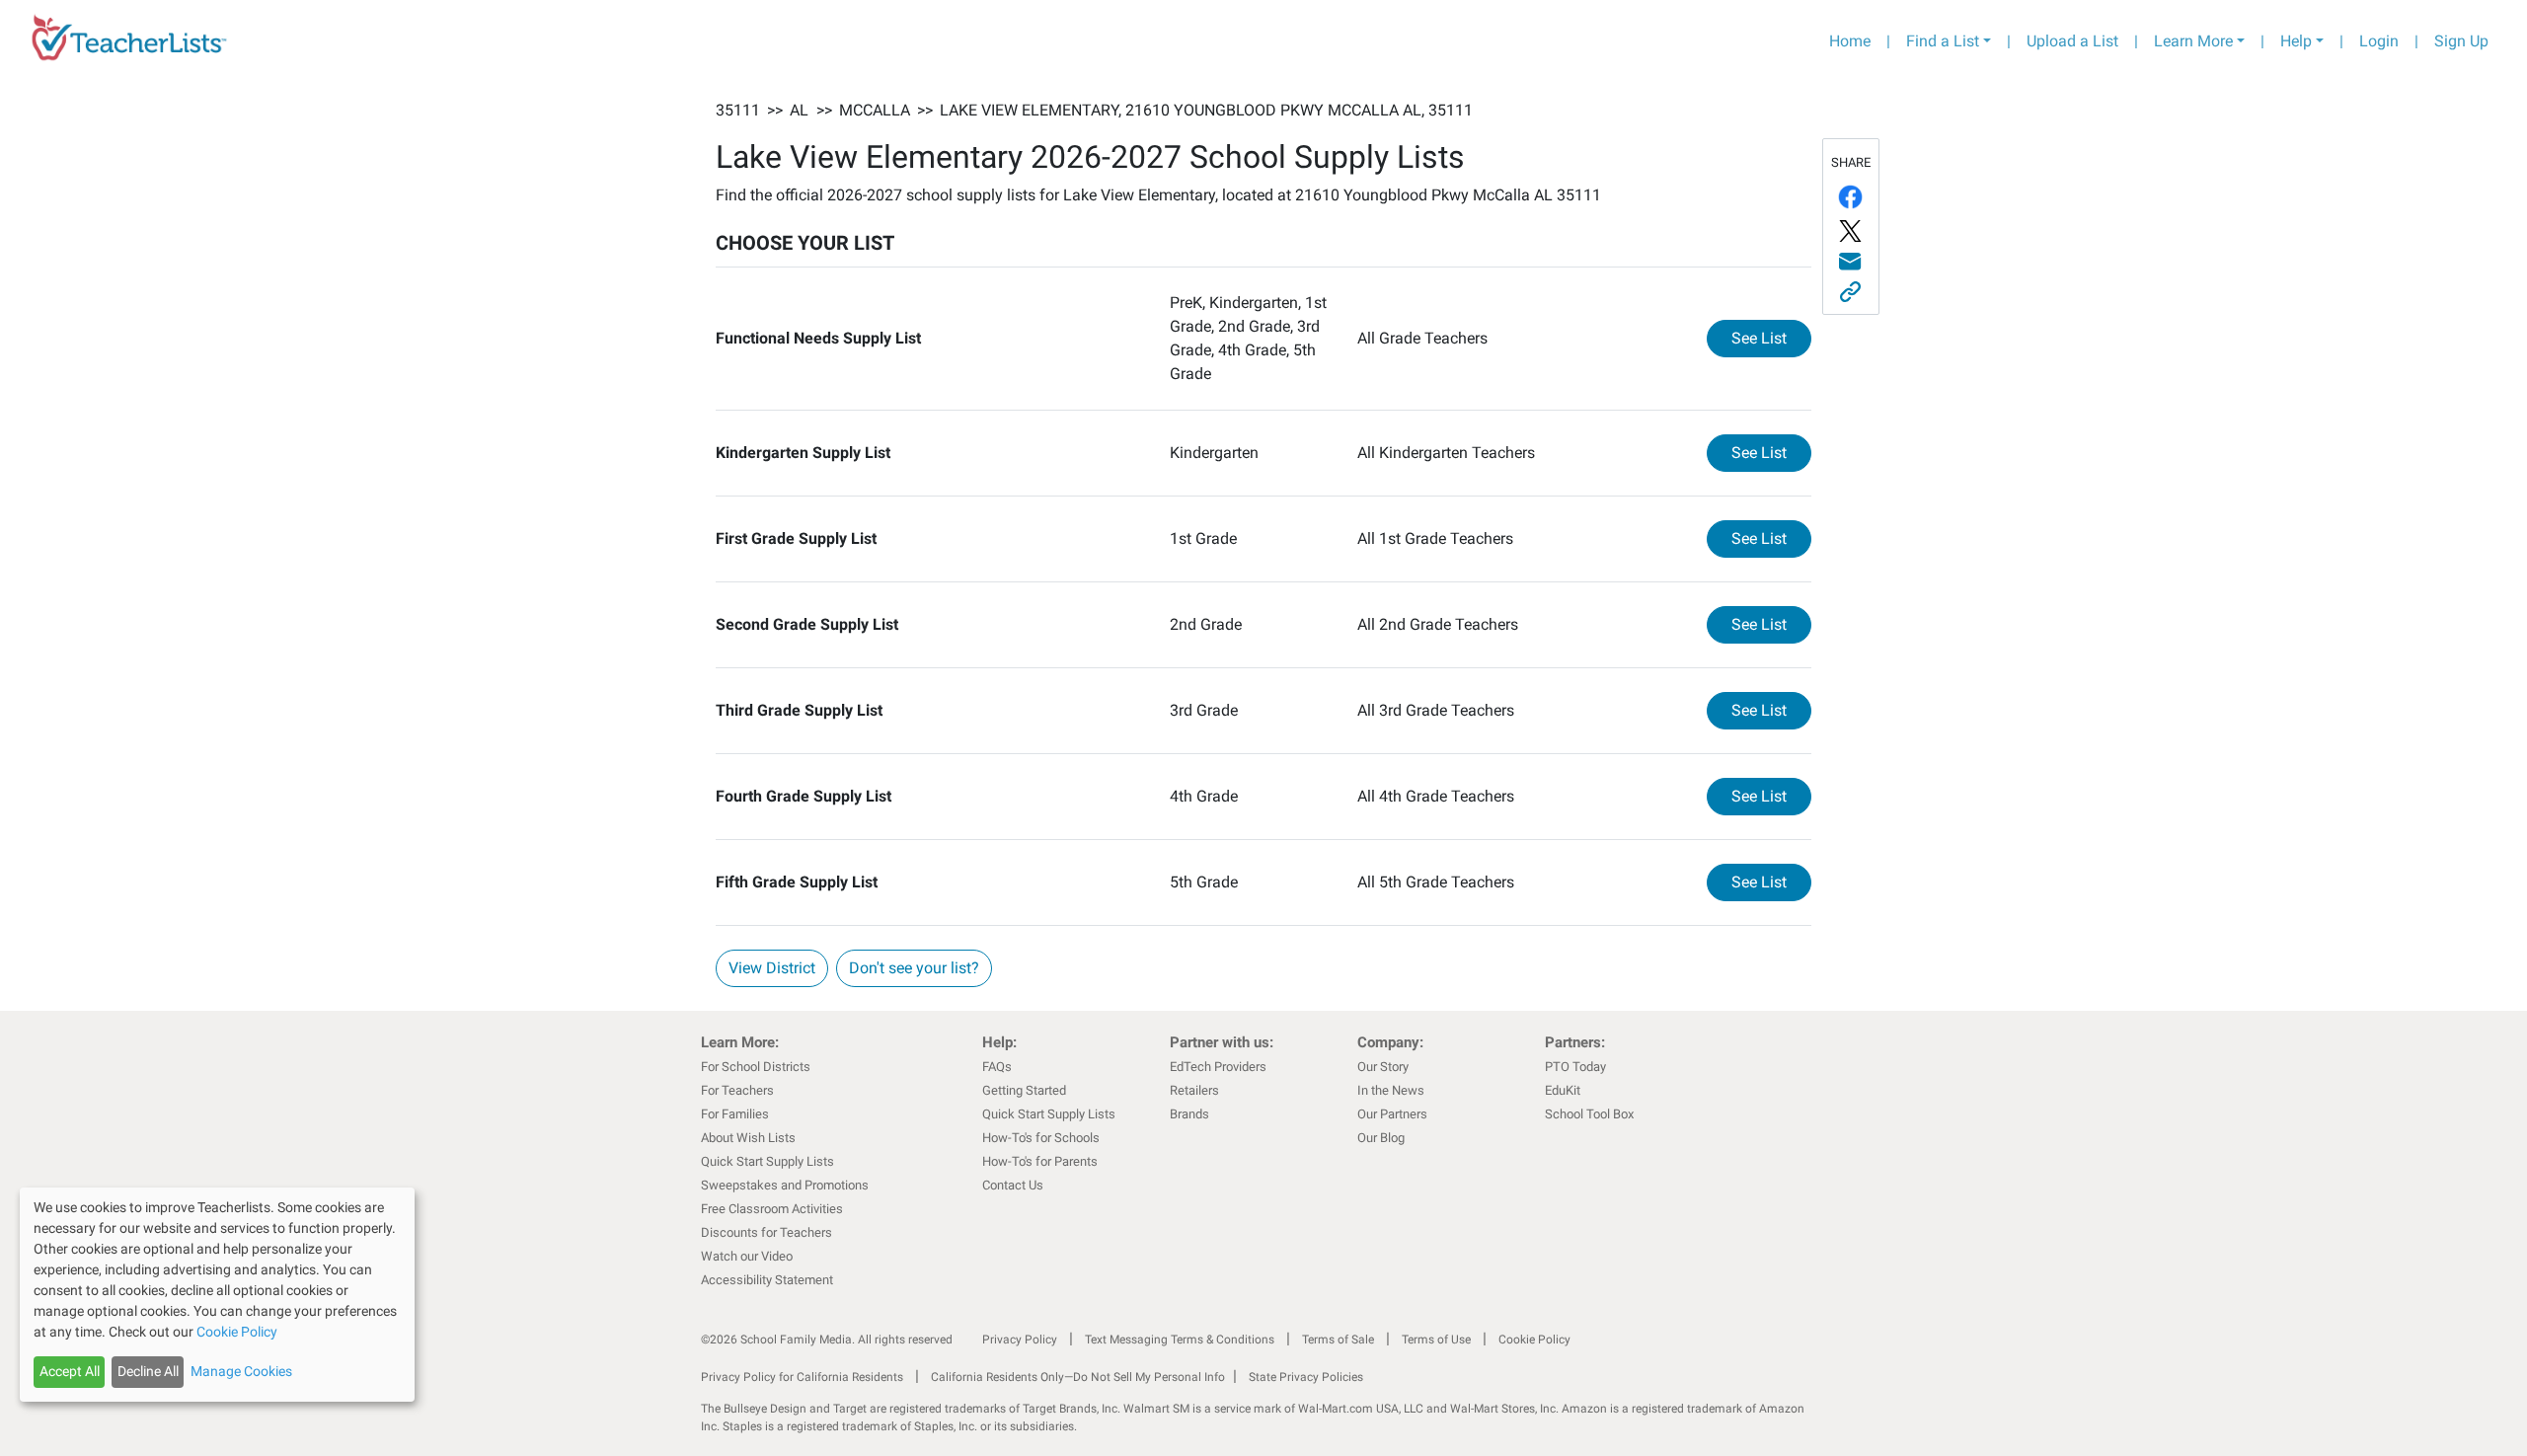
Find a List (1943, 41)
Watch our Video (747, 1256)
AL (799, 110)
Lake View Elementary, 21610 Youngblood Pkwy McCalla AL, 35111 (1206, 110)
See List (1771, 338)
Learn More (2193, 41)
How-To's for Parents (1040, 1161)
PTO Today (1575, 1067)
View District (772, 968)
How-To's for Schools (1041, 1138)
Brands (1189, 1114)
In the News (1391, 1090)
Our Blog (1381, 1138)
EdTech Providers (1218, 1067)
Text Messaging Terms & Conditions (1180, 1340)
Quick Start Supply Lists (767, 1161)
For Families (735, 1114)
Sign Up (2461, 41)
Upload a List (2072, 41)
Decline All (148, 1371)
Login (2379, 41)
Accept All (70, 1371)
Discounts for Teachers (766, 1232)
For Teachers (737, 1090)
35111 (738, 110)
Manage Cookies (241, 1371)
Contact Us (1013, 1185)
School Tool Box (1589, 1114)
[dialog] (217, 1295)
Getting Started (1024, 1090)
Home (1850, 41)
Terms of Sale (1338, 1340)
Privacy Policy (1020, 1340)
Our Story (1383, 1067)
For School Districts (756, 1067)
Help (2296, 41)
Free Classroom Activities (772, 1209)
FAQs (997, 1067)
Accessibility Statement (767, 1280)
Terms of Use (1436, 1340)
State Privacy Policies (1306, 1377)
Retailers (1194, 1090)
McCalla (875, 110)
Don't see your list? (914, 968)
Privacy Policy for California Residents (802, 1377)
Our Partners (1392, 1114)
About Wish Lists (748, 1138)
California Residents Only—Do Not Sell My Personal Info (1078, 1377)
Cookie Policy (1534, 1340)
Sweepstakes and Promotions (785, 1185)
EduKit (1563, 1090)
